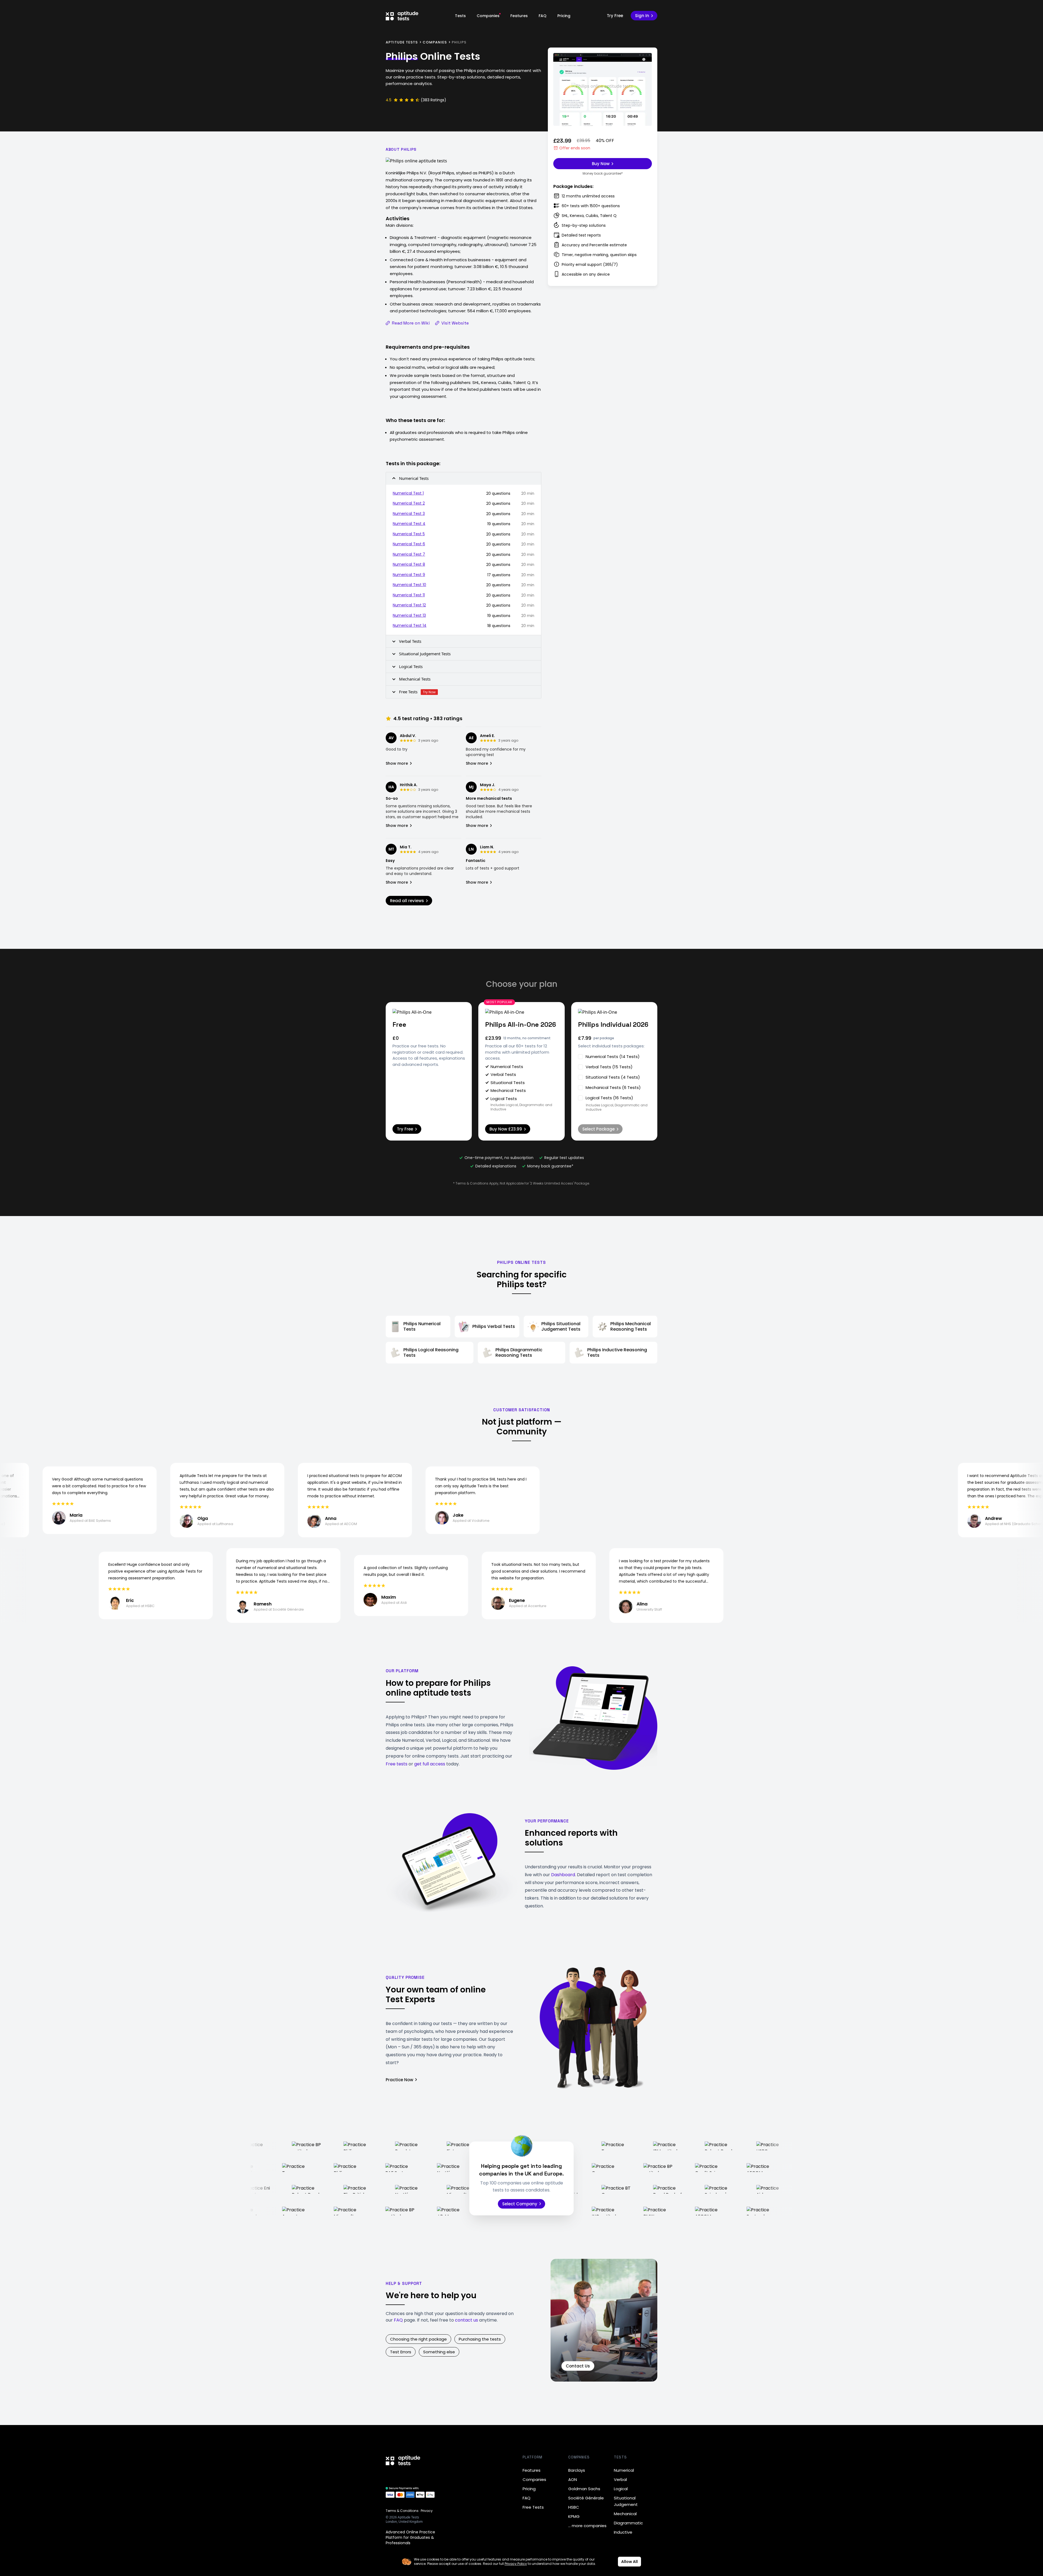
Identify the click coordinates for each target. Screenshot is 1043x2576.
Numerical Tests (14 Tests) (613, 1056)
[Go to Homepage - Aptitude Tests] (402, 16)
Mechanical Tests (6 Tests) (613, 1087)
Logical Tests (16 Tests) (609, 1098)
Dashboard (563, 1875)
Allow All (629, 2562)
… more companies (587, 2526)
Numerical (624, 2470)
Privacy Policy (516, 2564)
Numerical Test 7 (409, 554)
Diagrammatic (628, 2523)
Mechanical (625, 2514)
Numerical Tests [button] (414, 478)
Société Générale (586, 2498)
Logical (621, 2489)
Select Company (520, 2204)
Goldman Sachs (584, 2489)
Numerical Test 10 (409, 585)
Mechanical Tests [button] (415, 679)
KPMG (574, 2516)
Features (519, 16)
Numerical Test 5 (409, 534)
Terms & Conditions (402, 2511)
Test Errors (401, 2352)
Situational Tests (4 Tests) (613, 1077)
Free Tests (533, 2507)
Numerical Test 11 (409, 595)
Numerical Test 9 (409, 575)
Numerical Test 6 (409, 544)
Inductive (623, 2532)
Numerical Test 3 (409, 514)
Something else (439, 2352)
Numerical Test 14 (410, 625)
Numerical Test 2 (409, 503)
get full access (430, 1764)
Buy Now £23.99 (506, 1129)
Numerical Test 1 (408, 493)
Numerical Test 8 (409, 564)
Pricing (564, 16)
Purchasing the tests (480, 2339)
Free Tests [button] (417, 692)
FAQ (543, 16)
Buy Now (601, 164)
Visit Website (455, 323)
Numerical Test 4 (409, 524)
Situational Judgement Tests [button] (425, 654)
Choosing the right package (418, 2339)
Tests (460, 16)
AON (573, 2479)
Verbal (620, 2479)
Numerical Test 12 (409, 605)
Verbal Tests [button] (410, 641)
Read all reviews (407, 901)
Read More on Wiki (411, 323)
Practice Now (399, 2080)
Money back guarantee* (603, 174)
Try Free (615, 16)
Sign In (642, 16)
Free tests (397, 1764)
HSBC (574, 2507)
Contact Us (578, 2366)
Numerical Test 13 (409, 615)
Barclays (577, 2470)
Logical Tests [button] (411, 666)
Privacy (427, 2511)
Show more (397, 763)
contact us (466, 2320)
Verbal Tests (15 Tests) (609, 1067)
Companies (488, 16)
